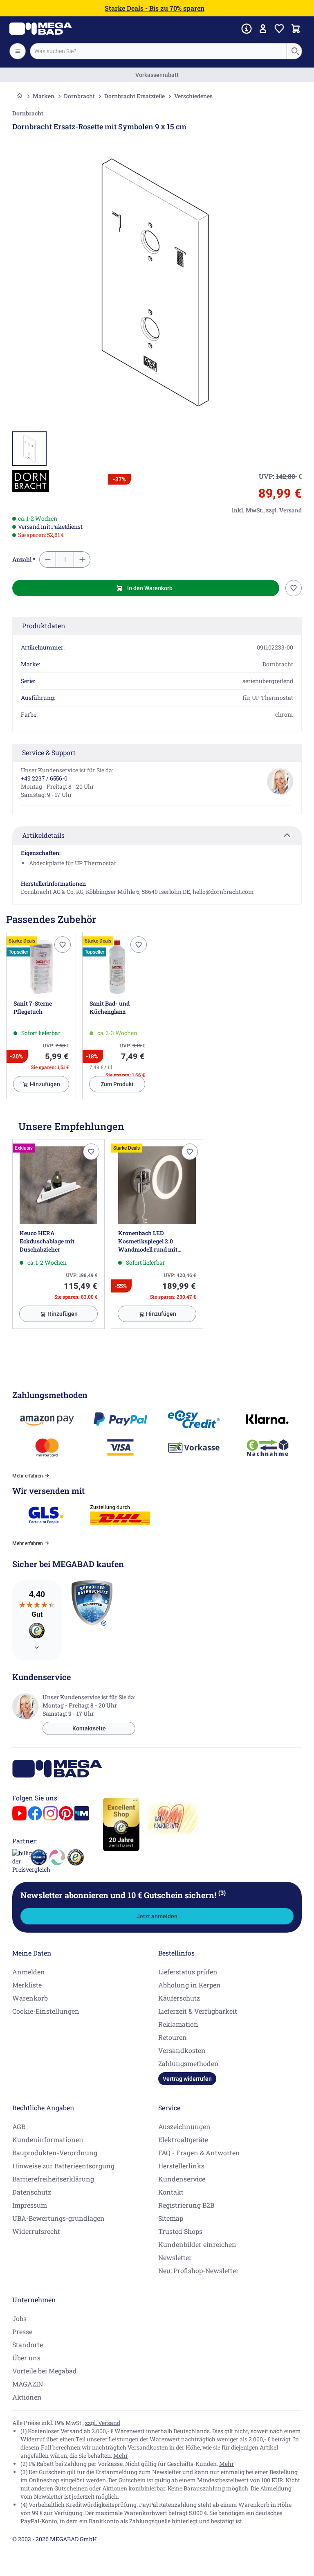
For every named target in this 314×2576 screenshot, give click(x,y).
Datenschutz (32, 2192)
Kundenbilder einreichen (197, 2244)
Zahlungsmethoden (188, 2063)
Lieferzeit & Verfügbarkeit (198, 2011)
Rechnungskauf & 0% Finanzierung (157, 75)
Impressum (30, 2205)
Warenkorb (30, 1998)
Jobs (19, 2318)
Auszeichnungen (184, 2126)
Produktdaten (44, 626)
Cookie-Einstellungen (46, 2011)
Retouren (173, 2037)
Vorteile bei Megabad (45, 2371)
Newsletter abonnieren (123, 1895)
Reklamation (178, 2024)
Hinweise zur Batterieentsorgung (63, 2166)
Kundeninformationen (48, 2140)
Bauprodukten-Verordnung (55, 2153)
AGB (19, 2126)
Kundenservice (182, 2179)
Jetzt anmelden (157, 1916)
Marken (44, 96)
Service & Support (49, 752)
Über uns (26, 2358)
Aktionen (27, 2397)
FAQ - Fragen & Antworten (199, 2153)
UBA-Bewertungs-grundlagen (58, 2218)
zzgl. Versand (103, 2423)
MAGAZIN (28, 2384)
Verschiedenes (193, 96)
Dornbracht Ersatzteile (135, 96)
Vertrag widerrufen (187, 2079)
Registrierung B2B (186, 2205)
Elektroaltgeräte (183, 2140)
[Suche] (295, 51)
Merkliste (27, 1985)
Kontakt (171, 2192)
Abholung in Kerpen (190, 1985)
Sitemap (171, 2218)
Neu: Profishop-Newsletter (198, 2270)
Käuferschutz (179, 1998)
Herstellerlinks (181, 2166)
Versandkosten (182, 2050)
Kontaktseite (89, 1728)
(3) (222, 1893)
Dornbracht (79, 96)
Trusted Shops (180, 2231)
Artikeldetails (43, 835)
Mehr (121, 2455)
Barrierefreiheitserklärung (53, 2179)
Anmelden (29, 1972)
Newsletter (175, 2257)
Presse (22, 2331)
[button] (31, 481)
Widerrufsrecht (36, 2231)
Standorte (28, 2345)
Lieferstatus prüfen (188, 1972)
